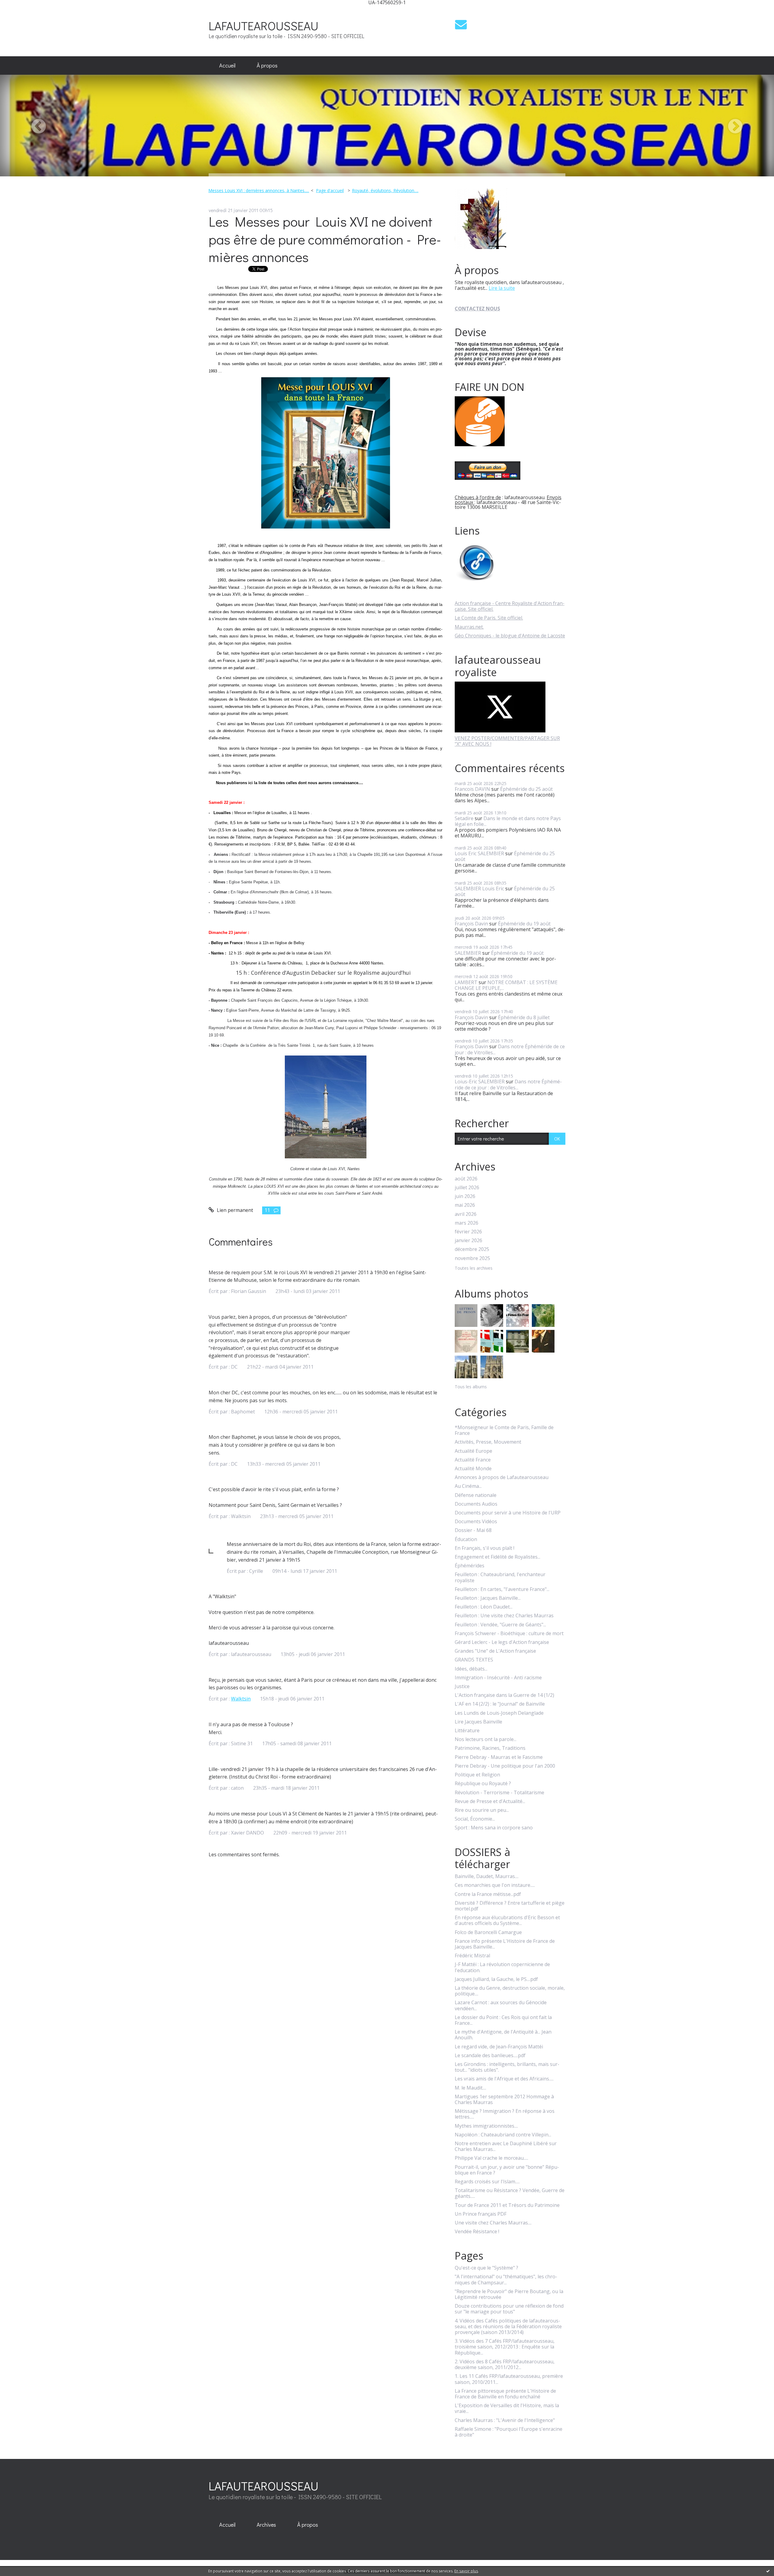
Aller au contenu (22, 10)
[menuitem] (227, 66)
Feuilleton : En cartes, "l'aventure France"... (502, 1589)
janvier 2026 (468, 1241)
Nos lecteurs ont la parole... (486, 1739)
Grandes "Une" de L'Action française (495, 1651)
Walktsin (241, 1699)
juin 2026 (465, 1196)
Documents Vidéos (476, 1522)
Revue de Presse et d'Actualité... (490, 1801)
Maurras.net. (469, 627)
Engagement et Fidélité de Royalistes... (498, 1557)
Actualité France (473, 1460)
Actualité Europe (473, 1451)
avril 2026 (466, 1214)
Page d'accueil (330, 190)
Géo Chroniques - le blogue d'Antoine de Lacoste (510, 636)
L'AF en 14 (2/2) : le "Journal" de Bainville (500, 1704)
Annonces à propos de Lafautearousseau (502, 1477)
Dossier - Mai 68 (473, 1530)
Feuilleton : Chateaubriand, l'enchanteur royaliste (500, 1577)
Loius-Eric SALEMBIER (480, 1082)
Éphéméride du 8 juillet (524, 1017)
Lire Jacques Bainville (478, 1722)
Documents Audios (476, 1504)
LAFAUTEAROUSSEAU (263, 26)
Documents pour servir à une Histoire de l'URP (508, 1513)
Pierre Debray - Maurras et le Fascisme (499, 1757)
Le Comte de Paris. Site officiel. (489, 618)
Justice (462, 1686)
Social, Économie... (475, 1819)
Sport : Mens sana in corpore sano (494, 1828)
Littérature (467, 1731)
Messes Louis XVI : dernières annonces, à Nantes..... (259, 190)
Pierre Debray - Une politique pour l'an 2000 (505, 1766)
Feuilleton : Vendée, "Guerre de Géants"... (500, 1625)
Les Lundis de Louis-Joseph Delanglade (499, 1713)
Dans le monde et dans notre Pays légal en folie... (508, 821)
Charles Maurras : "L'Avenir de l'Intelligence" (505, 2420)
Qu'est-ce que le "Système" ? (486, 2268)
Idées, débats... (471, 1669)
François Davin (471, 924)
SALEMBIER (468, 953)
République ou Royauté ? (483, 1784)
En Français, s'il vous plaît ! (485, 1548)
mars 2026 (467, 1223)
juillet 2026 (467, 1188)
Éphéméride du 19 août (524, 924)
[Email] (461, 24)
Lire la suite (502, 288)
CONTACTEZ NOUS (477, 309)
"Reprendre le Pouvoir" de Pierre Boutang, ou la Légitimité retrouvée (509, 2294)
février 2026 (468, 1232)
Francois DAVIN (472, 789)
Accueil (227, 65)
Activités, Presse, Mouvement (488, 1442)
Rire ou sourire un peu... (482, 1810)
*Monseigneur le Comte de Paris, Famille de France (504, 1430)
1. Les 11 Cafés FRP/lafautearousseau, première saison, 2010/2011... (509, 2379)
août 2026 (466, 1179)
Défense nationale (476, 1495)
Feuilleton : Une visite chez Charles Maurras (504, 1616)
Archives (266, 2525)
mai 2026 (465, 1205)
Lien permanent (234, 1210)
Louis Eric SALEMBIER (479, 853)
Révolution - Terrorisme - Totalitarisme (499, 1793)
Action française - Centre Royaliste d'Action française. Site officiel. (510, 606)
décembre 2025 (472, 1249)
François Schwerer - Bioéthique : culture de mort (509, 1633)
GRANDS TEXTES (474, 1660)
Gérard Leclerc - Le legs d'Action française (502, 1642)
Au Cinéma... (468, 1486)
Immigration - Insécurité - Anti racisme (498, 1678)
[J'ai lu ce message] (768, 2571)
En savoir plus (466, 2571)
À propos (267, 65)
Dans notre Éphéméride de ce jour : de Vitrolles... (510, 1049)
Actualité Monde (473, 1469)
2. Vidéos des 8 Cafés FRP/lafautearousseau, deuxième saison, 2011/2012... (505, 2365)
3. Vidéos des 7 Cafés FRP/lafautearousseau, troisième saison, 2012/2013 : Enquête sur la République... (505, 2347)
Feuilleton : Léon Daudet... (484, 1607)
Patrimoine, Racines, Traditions (490, 1748)
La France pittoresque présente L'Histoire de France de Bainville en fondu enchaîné (505, 2394)
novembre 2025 (472, 1258)
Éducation (466, 1539)
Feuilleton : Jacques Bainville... (488, 1598)
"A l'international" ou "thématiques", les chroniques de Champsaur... (506, 2280)
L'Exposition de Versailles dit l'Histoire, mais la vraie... (507, 2408)
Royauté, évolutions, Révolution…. (385, 190)
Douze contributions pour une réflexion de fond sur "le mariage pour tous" (509, 2309)
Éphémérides (470, 1566)
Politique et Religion (477, 1775)
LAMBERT (466, 982)
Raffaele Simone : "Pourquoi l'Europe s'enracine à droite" (509, 2432)
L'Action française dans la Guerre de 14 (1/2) (504, 1695)
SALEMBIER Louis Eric (479, 889)
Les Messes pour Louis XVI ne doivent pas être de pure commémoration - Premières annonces (325, 239)
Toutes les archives (474, 1268)
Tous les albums (471, 1387)
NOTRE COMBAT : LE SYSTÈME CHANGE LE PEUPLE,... (506, 985)
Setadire (464, 818)
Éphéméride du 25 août (526, 789)
